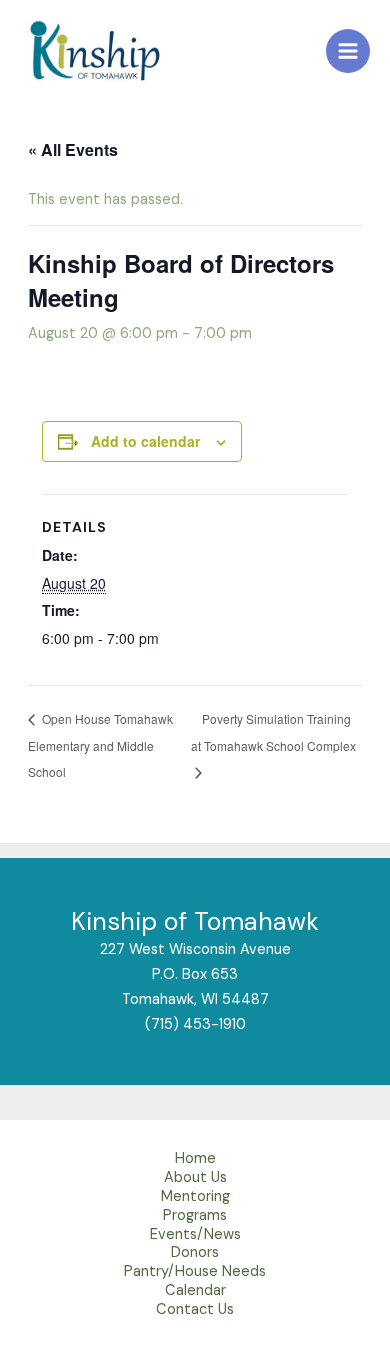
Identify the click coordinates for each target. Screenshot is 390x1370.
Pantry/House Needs (195, 1274)
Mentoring (195, 1199)
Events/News (195, 1237)
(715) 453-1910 (195, 1024)
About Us (195, 1180)
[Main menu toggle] (348, 51)
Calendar (195, 1293)
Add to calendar (145, 441)
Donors (195, 1255)
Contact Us (195, 1312)
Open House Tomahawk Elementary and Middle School (100, 745)
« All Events (73, 149)
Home (195, 1161)
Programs (195, 1218)
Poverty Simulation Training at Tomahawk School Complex (273, 731)
